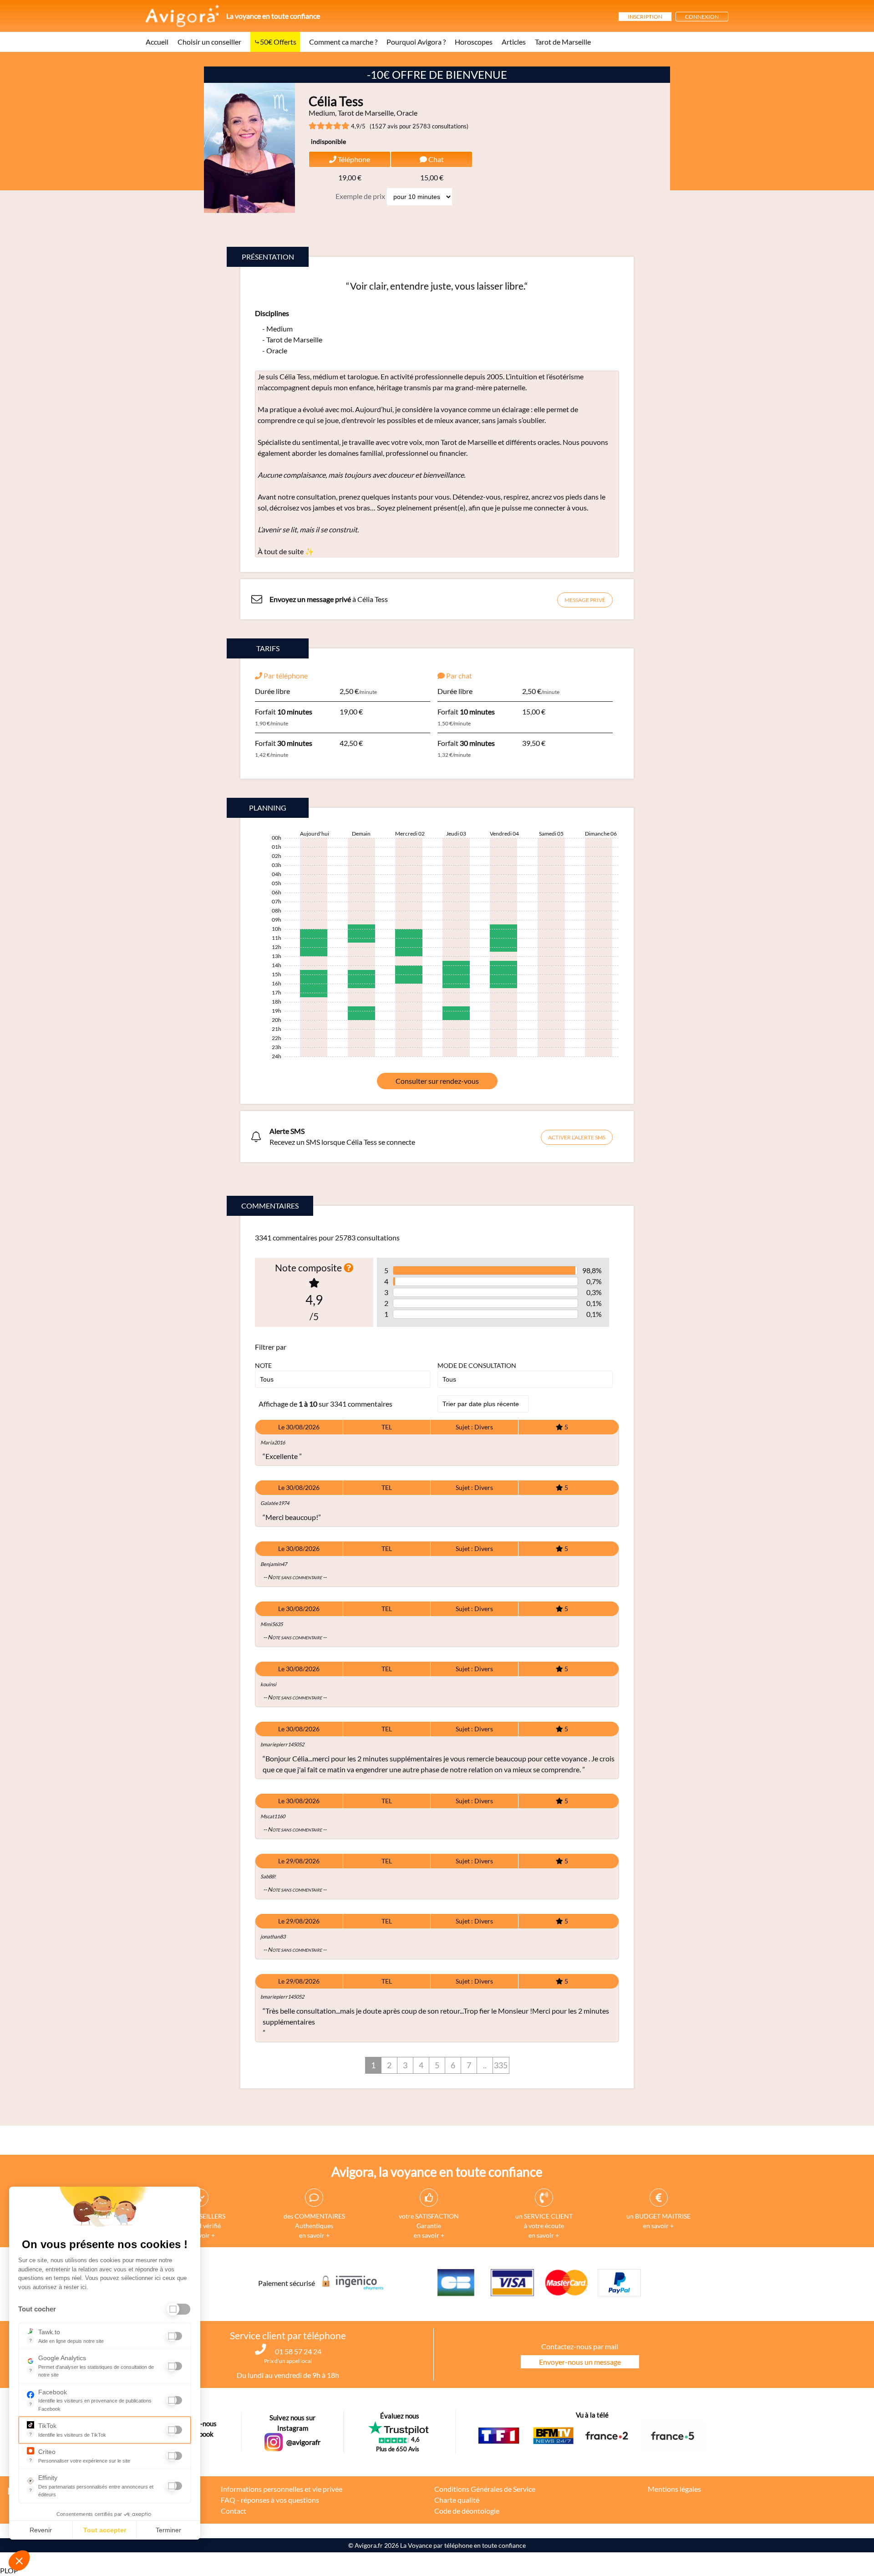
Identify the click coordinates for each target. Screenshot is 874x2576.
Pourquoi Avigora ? (416, 42)
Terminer (168, 2530)
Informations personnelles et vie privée (282, 2489)
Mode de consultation (477, 1365)
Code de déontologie (467, 2511)
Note (263, 1365)
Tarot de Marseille (563, 42)
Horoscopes (474, 42)
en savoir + (314, 2235)
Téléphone (353, 159)
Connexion (702, 17)
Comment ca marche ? (343, 42)
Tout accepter (105, 2530)
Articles (514, 42)
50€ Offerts (278, 42)
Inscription (645, 17)
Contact (234, 2511)
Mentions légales (674, 2489)
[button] (19, 2561)
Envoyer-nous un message (580, 2362)
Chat (435, 159)
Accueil (157, 42)
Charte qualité (457, 2500)
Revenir (41, 2530)
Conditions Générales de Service (485, 2489)
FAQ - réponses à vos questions (270, 2500)
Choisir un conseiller (209, 42)
